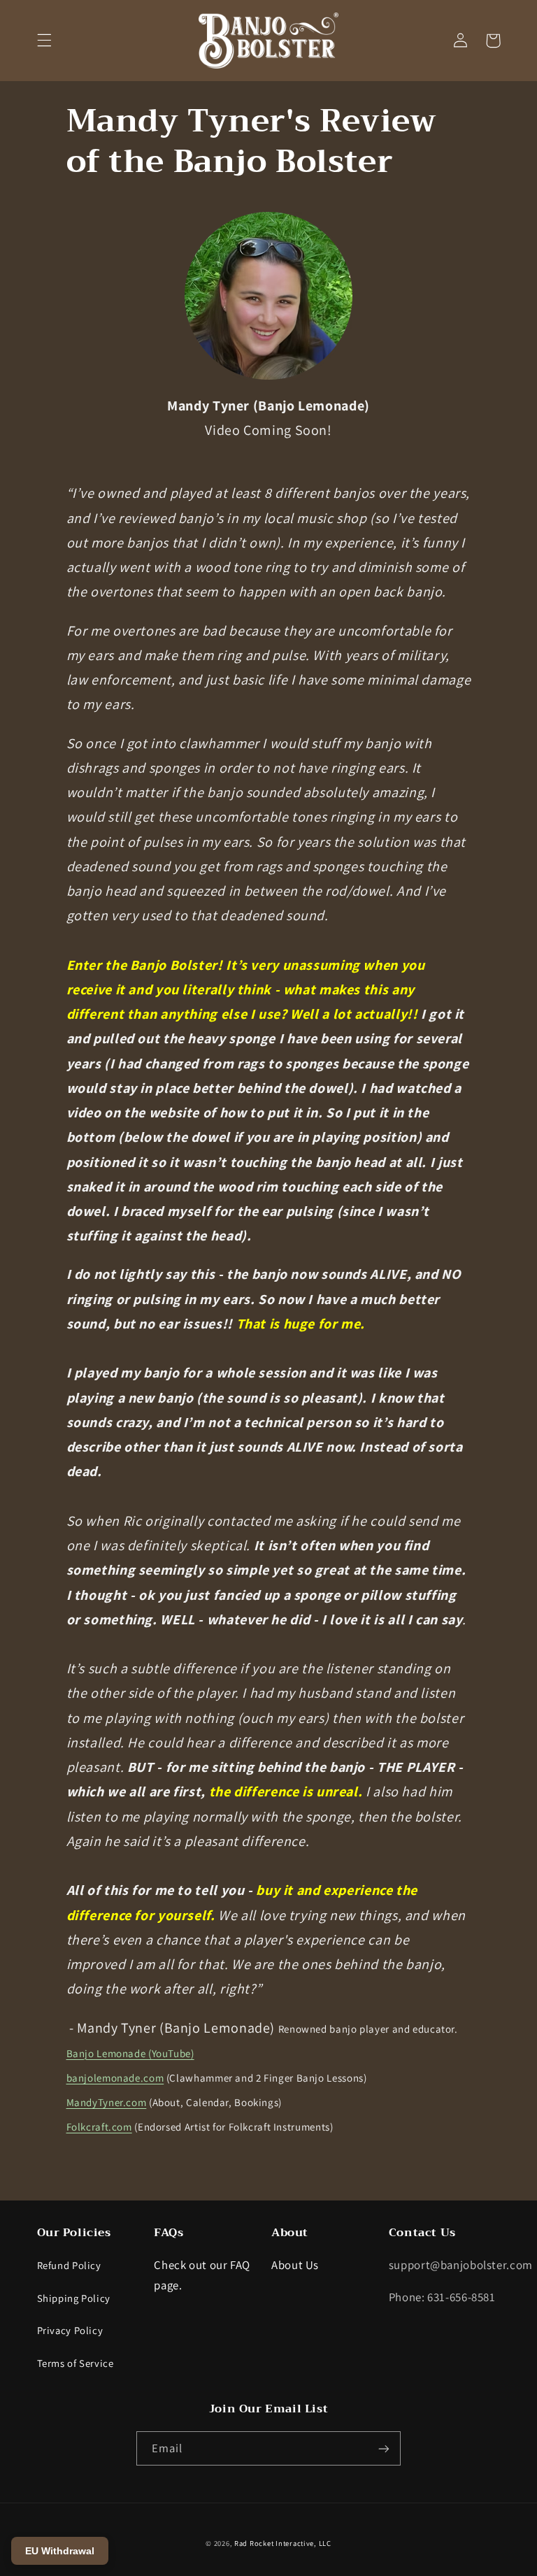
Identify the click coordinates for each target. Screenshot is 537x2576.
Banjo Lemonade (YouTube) (130, 2053)
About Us (295, 2265)
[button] (44, 41)
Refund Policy (69, 2265)
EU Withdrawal (60, 2551)
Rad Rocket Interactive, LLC (283, 2543)
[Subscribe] (384, 2448)
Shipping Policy (74, 2298)
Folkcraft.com (99, 2127)
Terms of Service (76, 2363)
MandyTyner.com (107, 2102)
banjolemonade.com (115, 2078)
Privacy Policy (70, 2330)
